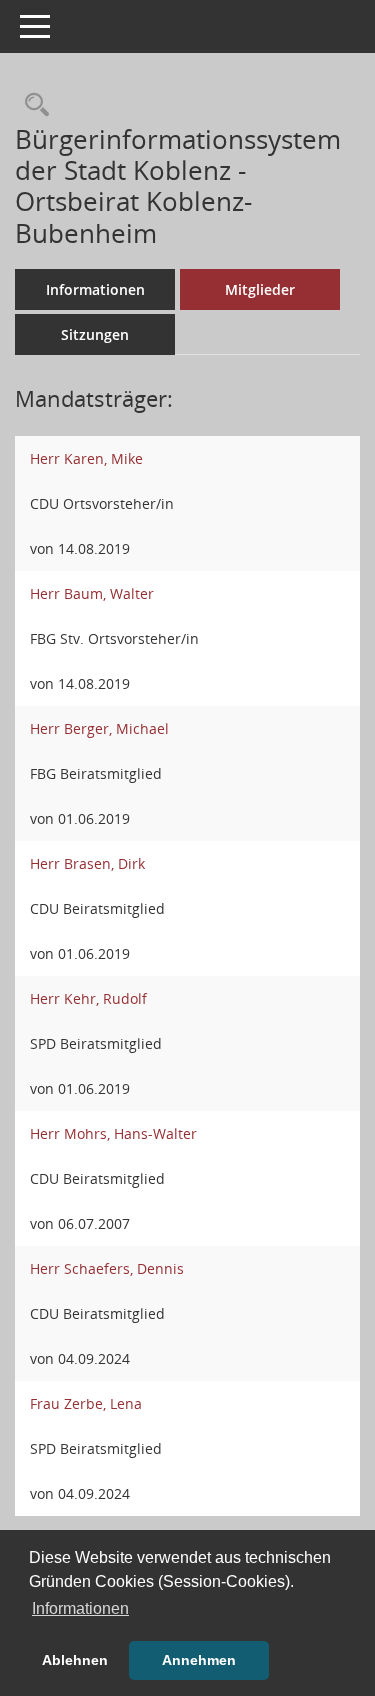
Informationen (95, 289)
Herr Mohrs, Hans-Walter (113, 1133)
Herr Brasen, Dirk (87, 863)
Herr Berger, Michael (99, 728)
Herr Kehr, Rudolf (88, 998)
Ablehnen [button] (75, 1660)
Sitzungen (95, 334)
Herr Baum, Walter (92, 593)
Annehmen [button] (199, 1660)
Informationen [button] (80, 1608)
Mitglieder (260, 289)
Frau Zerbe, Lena (86, 1403)
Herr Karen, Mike (86, 458)
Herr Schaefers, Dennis (107, 1268)
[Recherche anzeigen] (32, 105)
